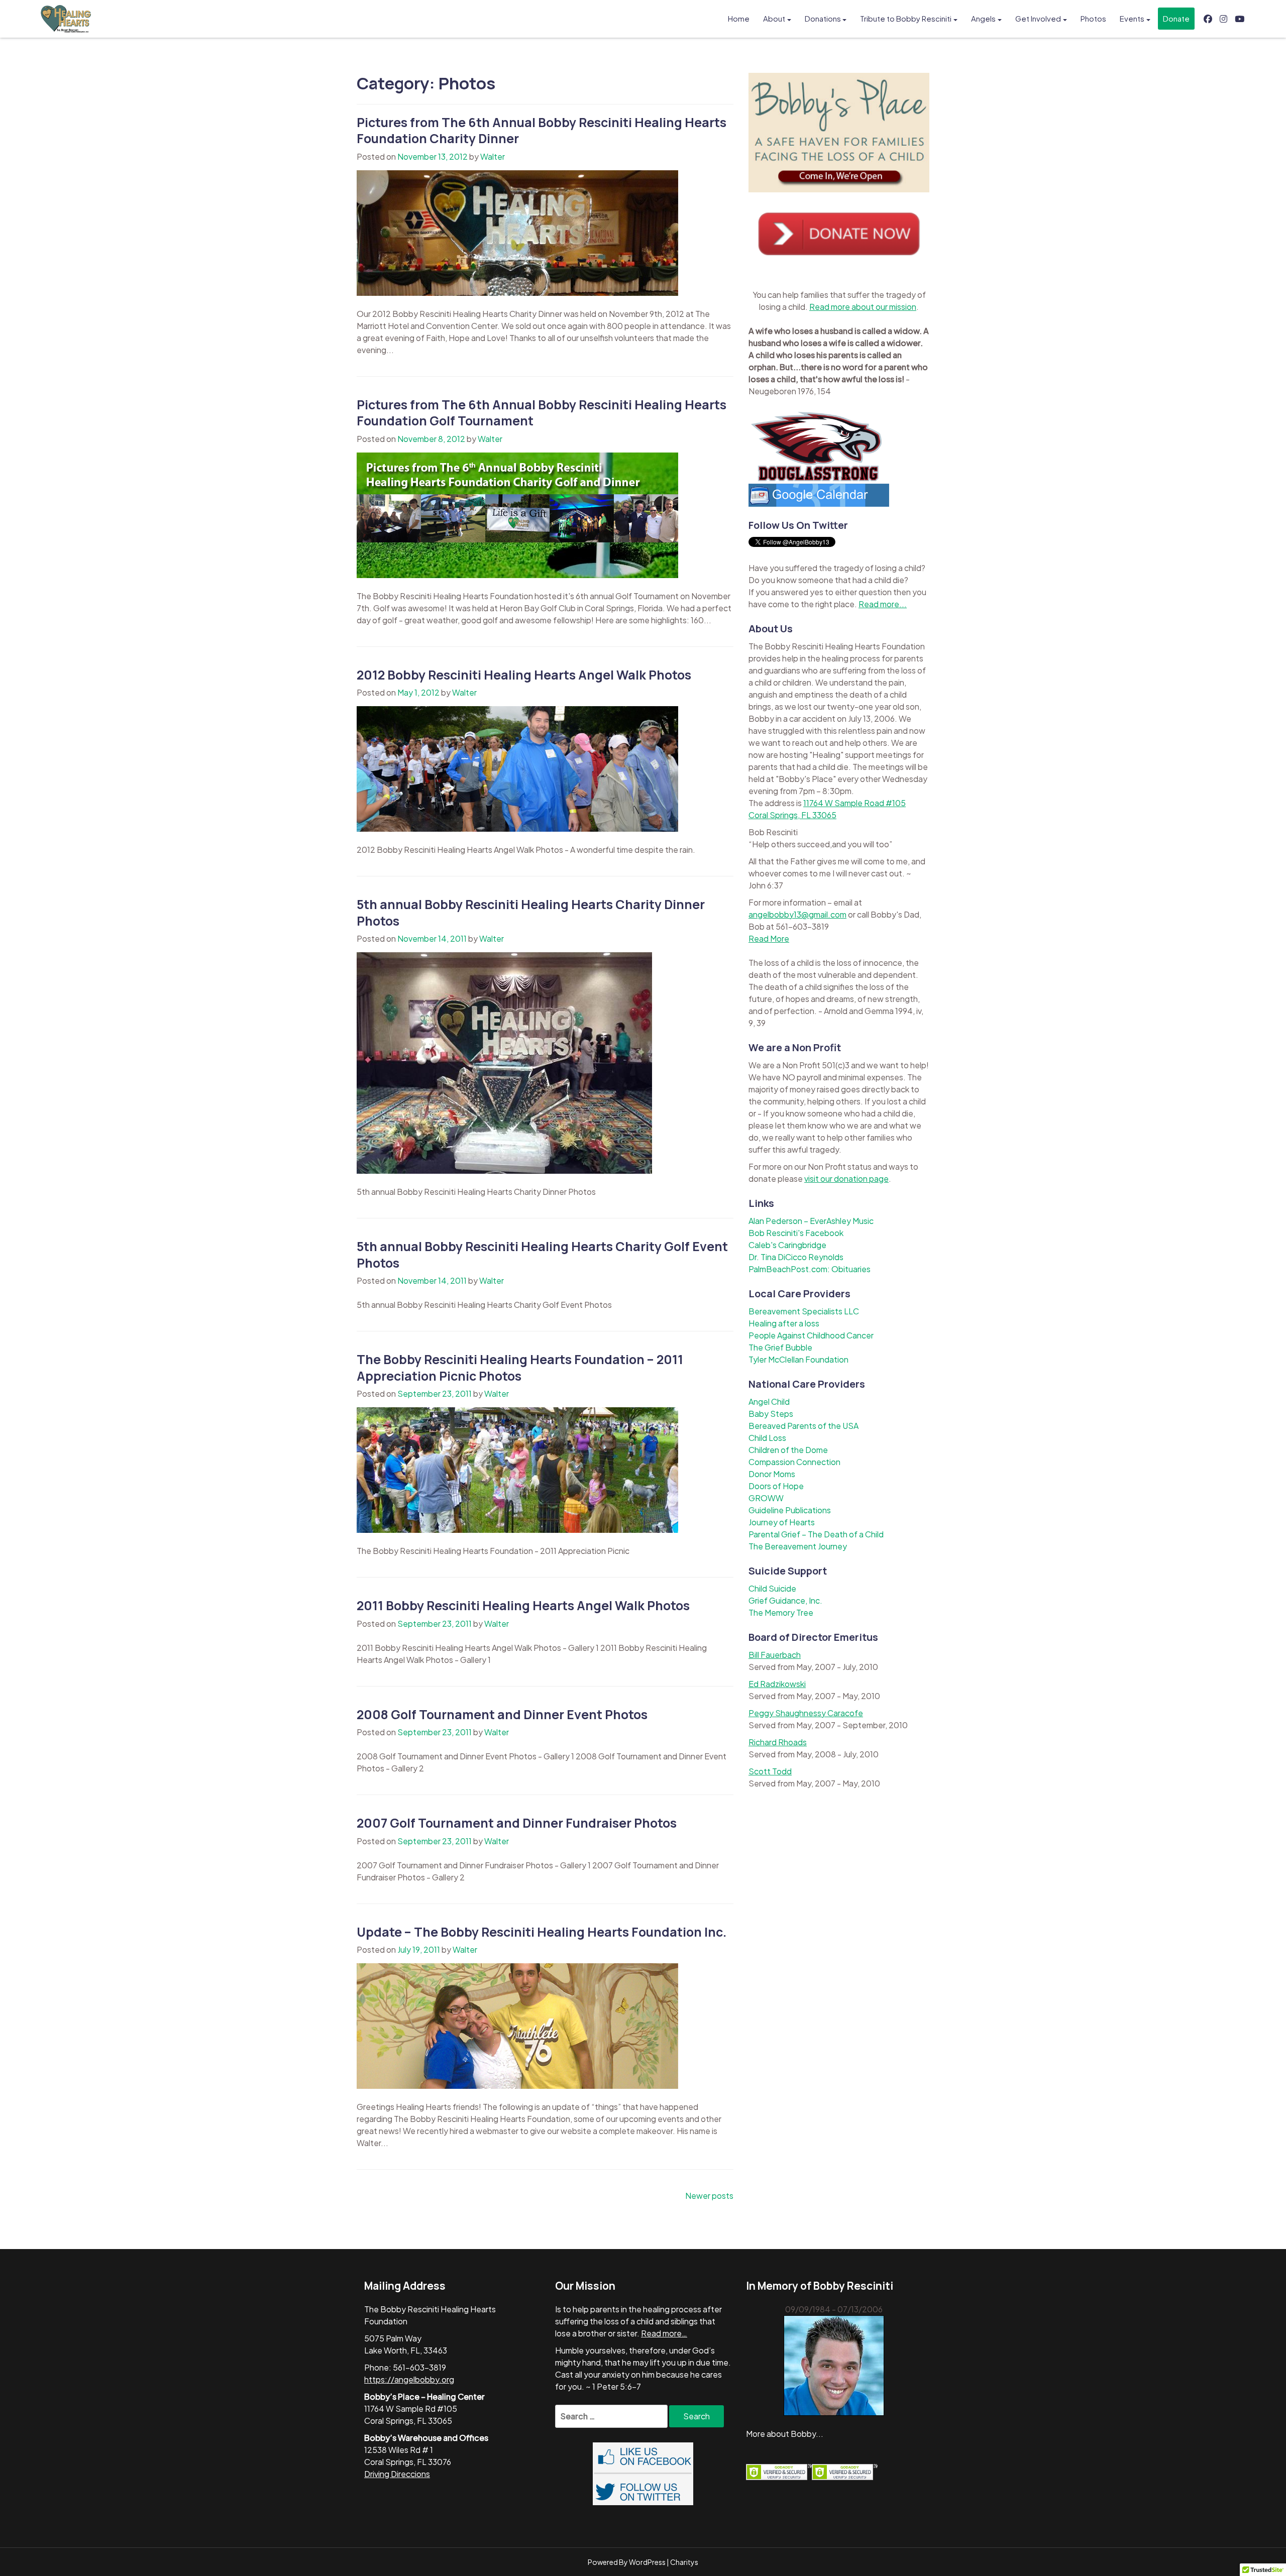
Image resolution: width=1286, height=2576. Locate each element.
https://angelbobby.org (409, 2379)
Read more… (664, 2333)
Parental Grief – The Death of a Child (816, 1534)
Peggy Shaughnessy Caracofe (806, 1713)
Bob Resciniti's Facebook (796, 1233)
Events (1132, 18)
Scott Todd (770, 1771)
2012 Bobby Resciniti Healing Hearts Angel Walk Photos (524, 675)
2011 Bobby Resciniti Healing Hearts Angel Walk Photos (523, 1605)
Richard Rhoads (778, 1742)
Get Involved (1038, 18)
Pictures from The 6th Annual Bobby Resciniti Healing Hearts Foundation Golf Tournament (542, 413)
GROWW (766, 1498)
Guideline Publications (790, 1510)
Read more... (883, 604)
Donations (823, 18)
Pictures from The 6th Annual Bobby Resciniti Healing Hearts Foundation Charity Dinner (542, 131)
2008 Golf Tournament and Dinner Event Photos (502, 1714)
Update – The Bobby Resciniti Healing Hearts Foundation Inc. (542, 1932)
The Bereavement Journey (798, 1546)
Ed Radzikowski (777, 1684)
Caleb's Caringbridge (787, 1245)
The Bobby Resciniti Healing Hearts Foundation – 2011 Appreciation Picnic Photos (520, 1368)
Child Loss (767, 1438)
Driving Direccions (397, 2474)
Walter (493, 156)
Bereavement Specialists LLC (804, 1311)
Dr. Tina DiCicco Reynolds (796, 1257)
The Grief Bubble (780, 1347)
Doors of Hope (776, 1486)
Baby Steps (771, 1414)
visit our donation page (846, 1179)
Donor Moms (772, 1474)
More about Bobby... (785, 2434)
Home (739, 18)
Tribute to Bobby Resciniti (906, 18)
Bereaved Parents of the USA (803, 1426)
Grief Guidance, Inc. (785, 1600)
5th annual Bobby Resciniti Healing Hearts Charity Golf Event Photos (542, 1255)
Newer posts (709, 2196)
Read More (769, 938)
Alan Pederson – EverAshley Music (811, 1221)
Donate (1176, 18)
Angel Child (769, 1402)
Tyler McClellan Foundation (798, 1359)
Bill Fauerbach (775, 1655)
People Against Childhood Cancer (811, 1335)
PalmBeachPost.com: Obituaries (810, 1269)
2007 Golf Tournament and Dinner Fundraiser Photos (517, 1823)
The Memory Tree (781, 1612)
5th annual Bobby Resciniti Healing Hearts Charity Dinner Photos (531, 913)
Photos (1093, 18)
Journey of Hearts (782, 1522)
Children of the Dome (788, 1450)
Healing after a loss (784, 1323)
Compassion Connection (794, 1462)
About (774, 18)
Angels (983, 18)
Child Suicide (772, 1588)
